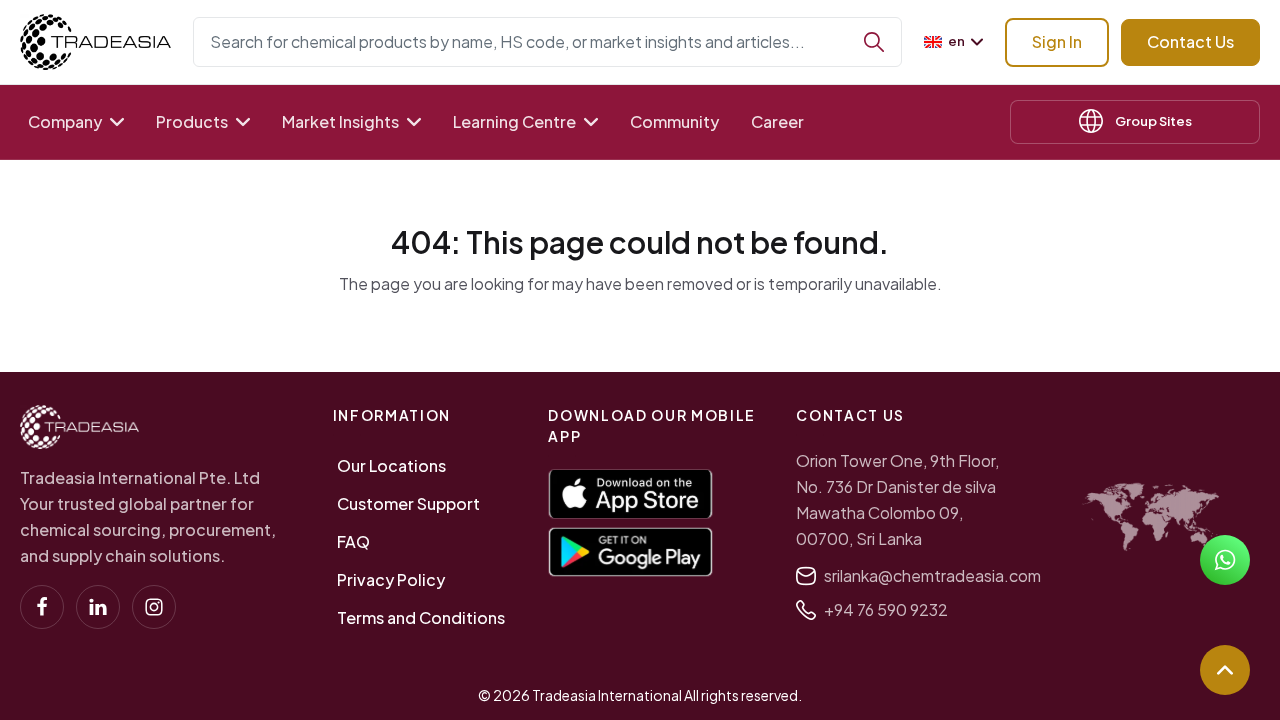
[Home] (79, 427)
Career (777, 121)
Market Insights (340, 121)
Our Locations (391, 465)
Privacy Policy (391, 579)
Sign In (1057, 41)
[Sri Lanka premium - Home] (95, 42)
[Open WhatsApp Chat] (1225, 560)
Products (192, 121)
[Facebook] (42, 607)
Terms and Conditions (421, 617)
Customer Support (408, 503)
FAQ (353, 541)
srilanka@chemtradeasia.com (932, 575)
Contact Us (1190, 41)
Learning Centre (514, 121)
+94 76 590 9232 (886, 609)
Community (674, 121)
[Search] (874, 42)
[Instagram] (154, 607)
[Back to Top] (1225, 670)
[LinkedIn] (98, 607)
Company (65, 121)
